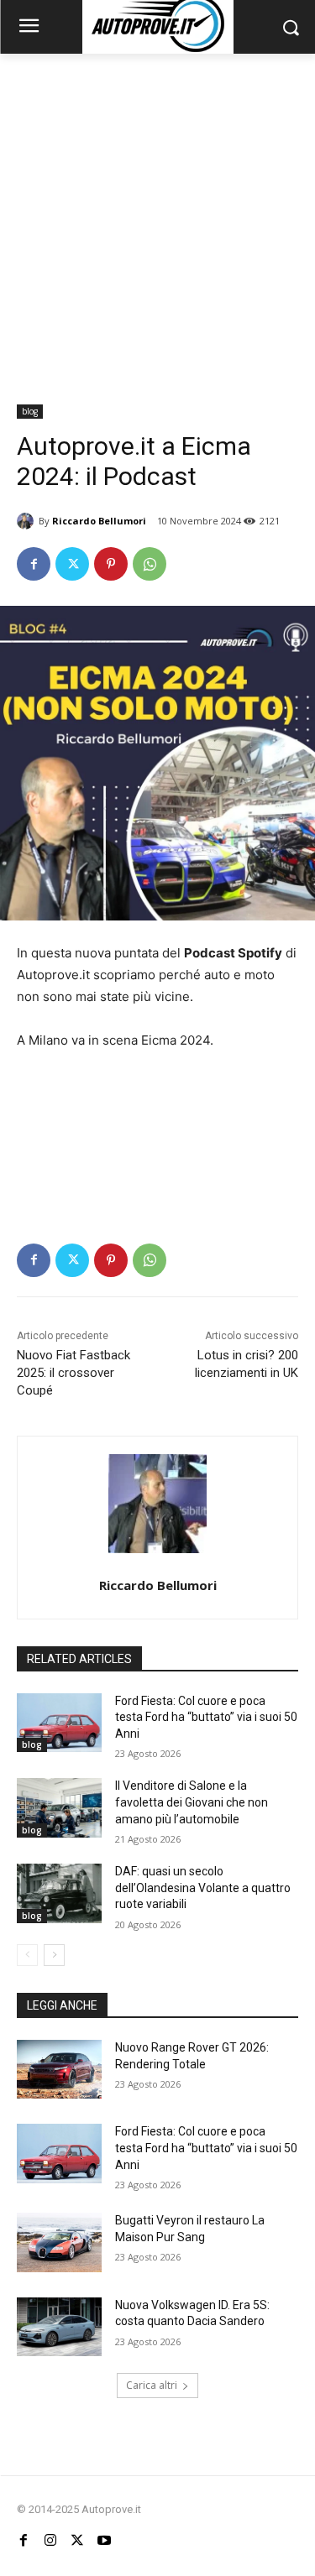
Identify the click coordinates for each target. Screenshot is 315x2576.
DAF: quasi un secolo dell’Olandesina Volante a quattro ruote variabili (203, 1888)
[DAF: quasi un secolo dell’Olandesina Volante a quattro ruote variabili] (59, 1893)
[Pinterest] (111, 564)
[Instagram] (50, 2541)
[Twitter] (72, 564)
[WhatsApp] (150, 564)
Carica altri (152, 2385)
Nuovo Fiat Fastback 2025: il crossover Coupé (73, 1373)
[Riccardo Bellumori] (28, 521)
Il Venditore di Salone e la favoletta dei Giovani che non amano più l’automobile (192, 1802)
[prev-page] (27, 1955)
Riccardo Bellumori (99, 521)
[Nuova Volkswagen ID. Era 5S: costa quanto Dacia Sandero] (59, 2327)
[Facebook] (34, 564)
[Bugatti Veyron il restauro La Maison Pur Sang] (59, 2242)
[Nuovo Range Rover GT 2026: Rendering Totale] (59, 2069)
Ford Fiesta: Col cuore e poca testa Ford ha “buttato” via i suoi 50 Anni (206, 1717)
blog (30, 411)
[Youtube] (104, 2541)
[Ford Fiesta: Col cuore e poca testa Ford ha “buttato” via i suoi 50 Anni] (59, 1723)
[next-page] (54, 1955)
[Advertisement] (157, 219)
